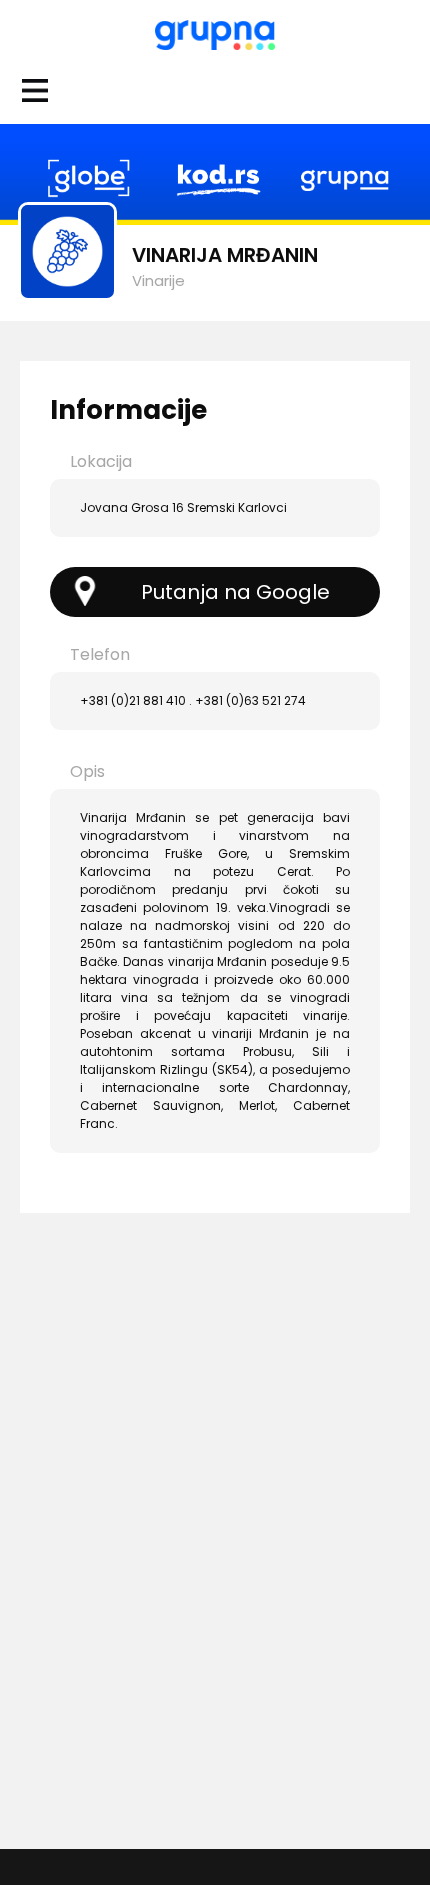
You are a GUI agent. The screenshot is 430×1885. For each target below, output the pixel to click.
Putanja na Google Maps (235, 597)
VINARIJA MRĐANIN (225, 255)
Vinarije (158, 280)
